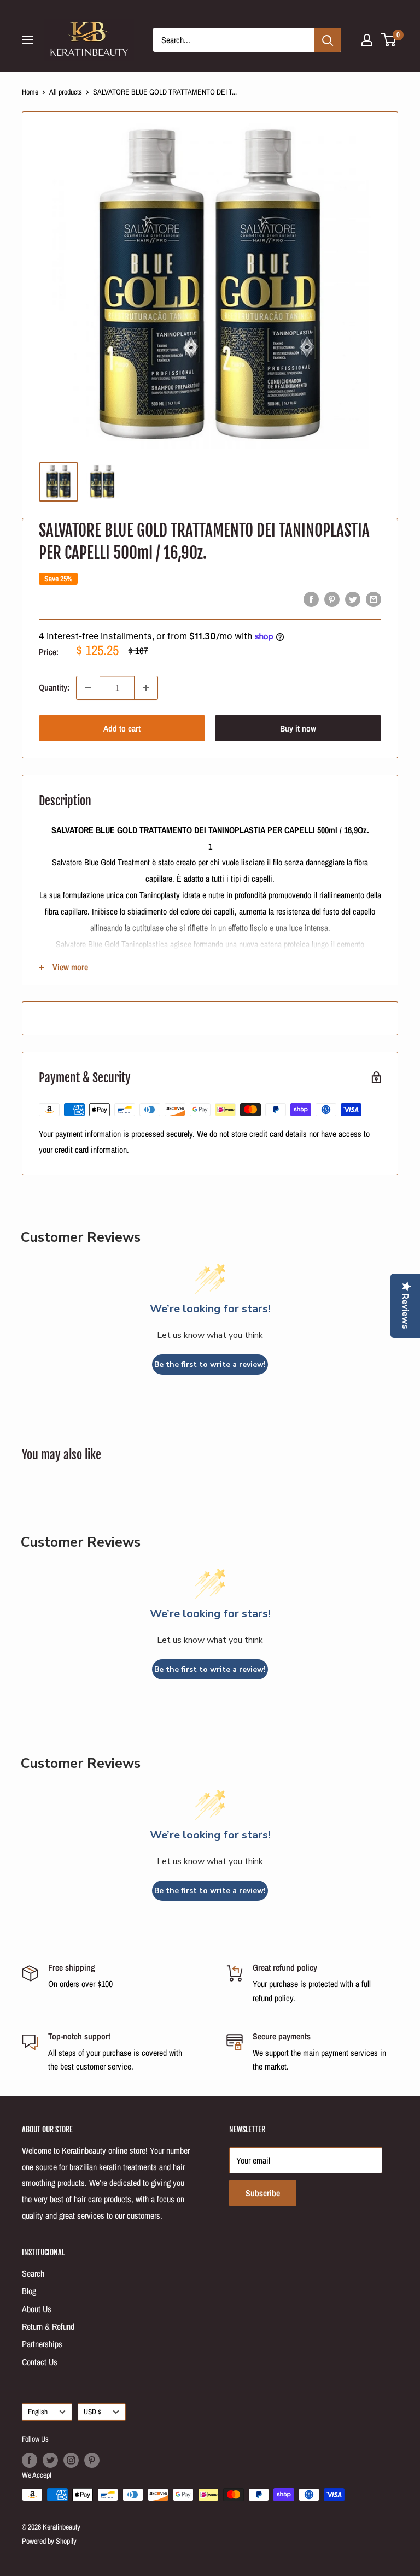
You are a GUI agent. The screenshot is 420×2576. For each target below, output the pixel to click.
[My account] (367, 40)
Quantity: (54, 687)
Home (30, 92)
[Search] (328, 40)
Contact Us (40, 2362)
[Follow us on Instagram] (71, 2460)
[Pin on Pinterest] (332, 599)
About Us (37, 2309)
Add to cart (122, 728)
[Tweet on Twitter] (353, 599)
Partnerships (42, 2344)
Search (33, 2273)
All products (66, 92)
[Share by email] (374, 599)
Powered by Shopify (49, 2541)
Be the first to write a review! (210, 1364)
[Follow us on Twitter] (50, 2460)
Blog (29, 2291)
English (38, 2412)
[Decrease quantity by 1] (88, 688)
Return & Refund (48, 2326)
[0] (389, 40)
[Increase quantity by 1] (146, 688)
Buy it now (298, 728)
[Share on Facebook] (311, 599)
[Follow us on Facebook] (30, 2460)
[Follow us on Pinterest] (92, 2460)
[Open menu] (27, 40)
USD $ (92, 2412)
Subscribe (263, 2193)
